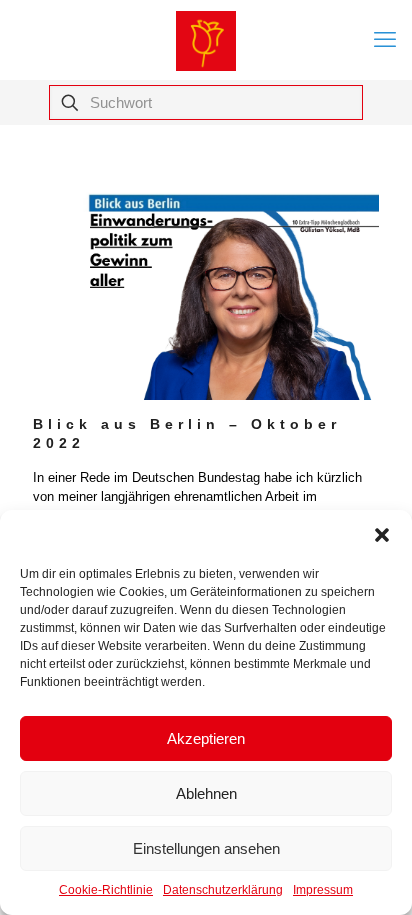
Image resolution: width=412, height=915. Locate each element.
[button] (382, 535)
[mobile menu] (385, 40)
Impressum (323, 890)
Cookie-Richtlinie (106, 890)
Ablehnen (206, 793)
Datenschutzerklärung (223, 890)
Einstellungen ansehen (206, 848)
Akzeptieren (206, 738)
